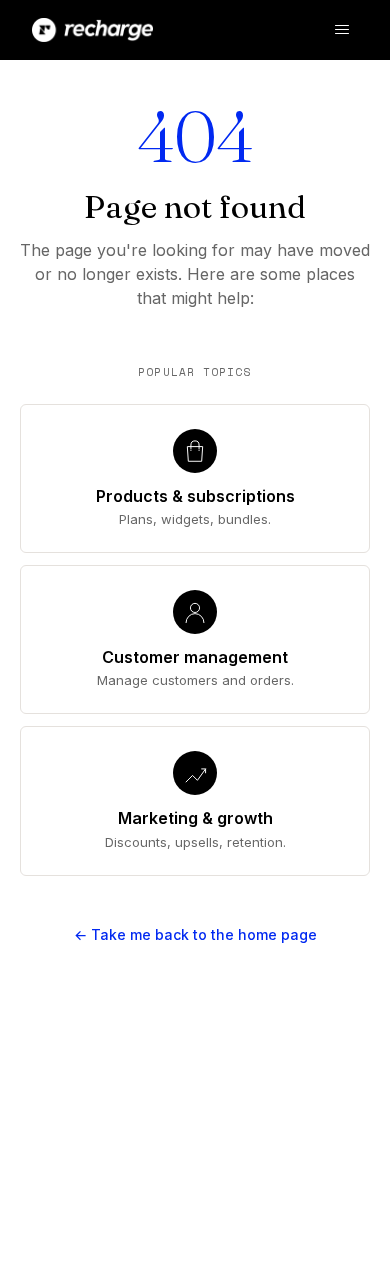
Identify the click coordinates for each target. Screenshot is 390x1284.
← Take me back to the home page (195, 934)
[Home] (92, 30)
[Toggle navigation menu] (342, 30)
